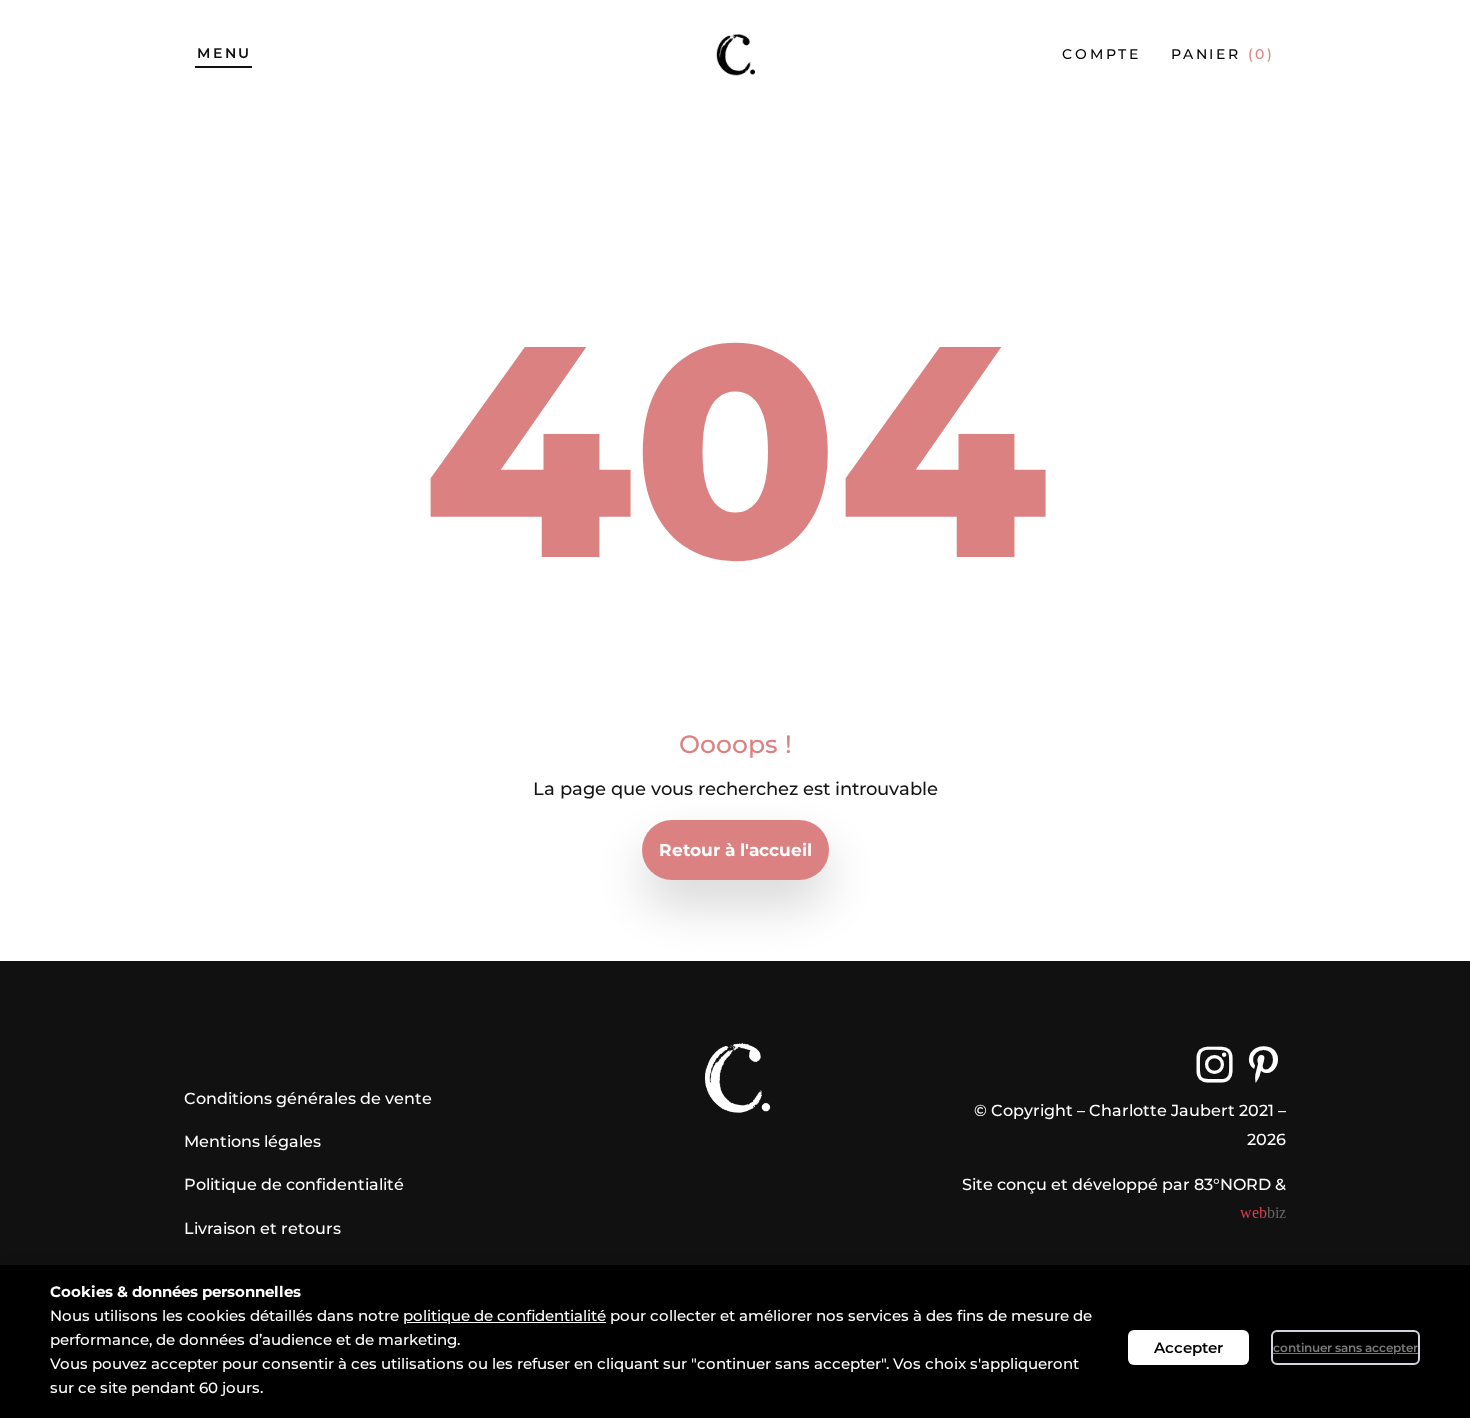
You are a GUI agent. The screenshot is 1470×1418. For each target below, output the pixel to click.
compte (1101, 54)
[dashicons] (1214, 1064)
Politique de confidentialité (294, 1184)
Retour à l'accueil (735, 850)
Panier (1223, 54)
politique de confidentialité (504, 1315)
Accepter (1188, 1347)
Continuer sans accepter (1345, 1347)
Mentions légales (252, 1141)
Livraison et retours (262, 1228)
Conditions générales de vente (308, 1098)
